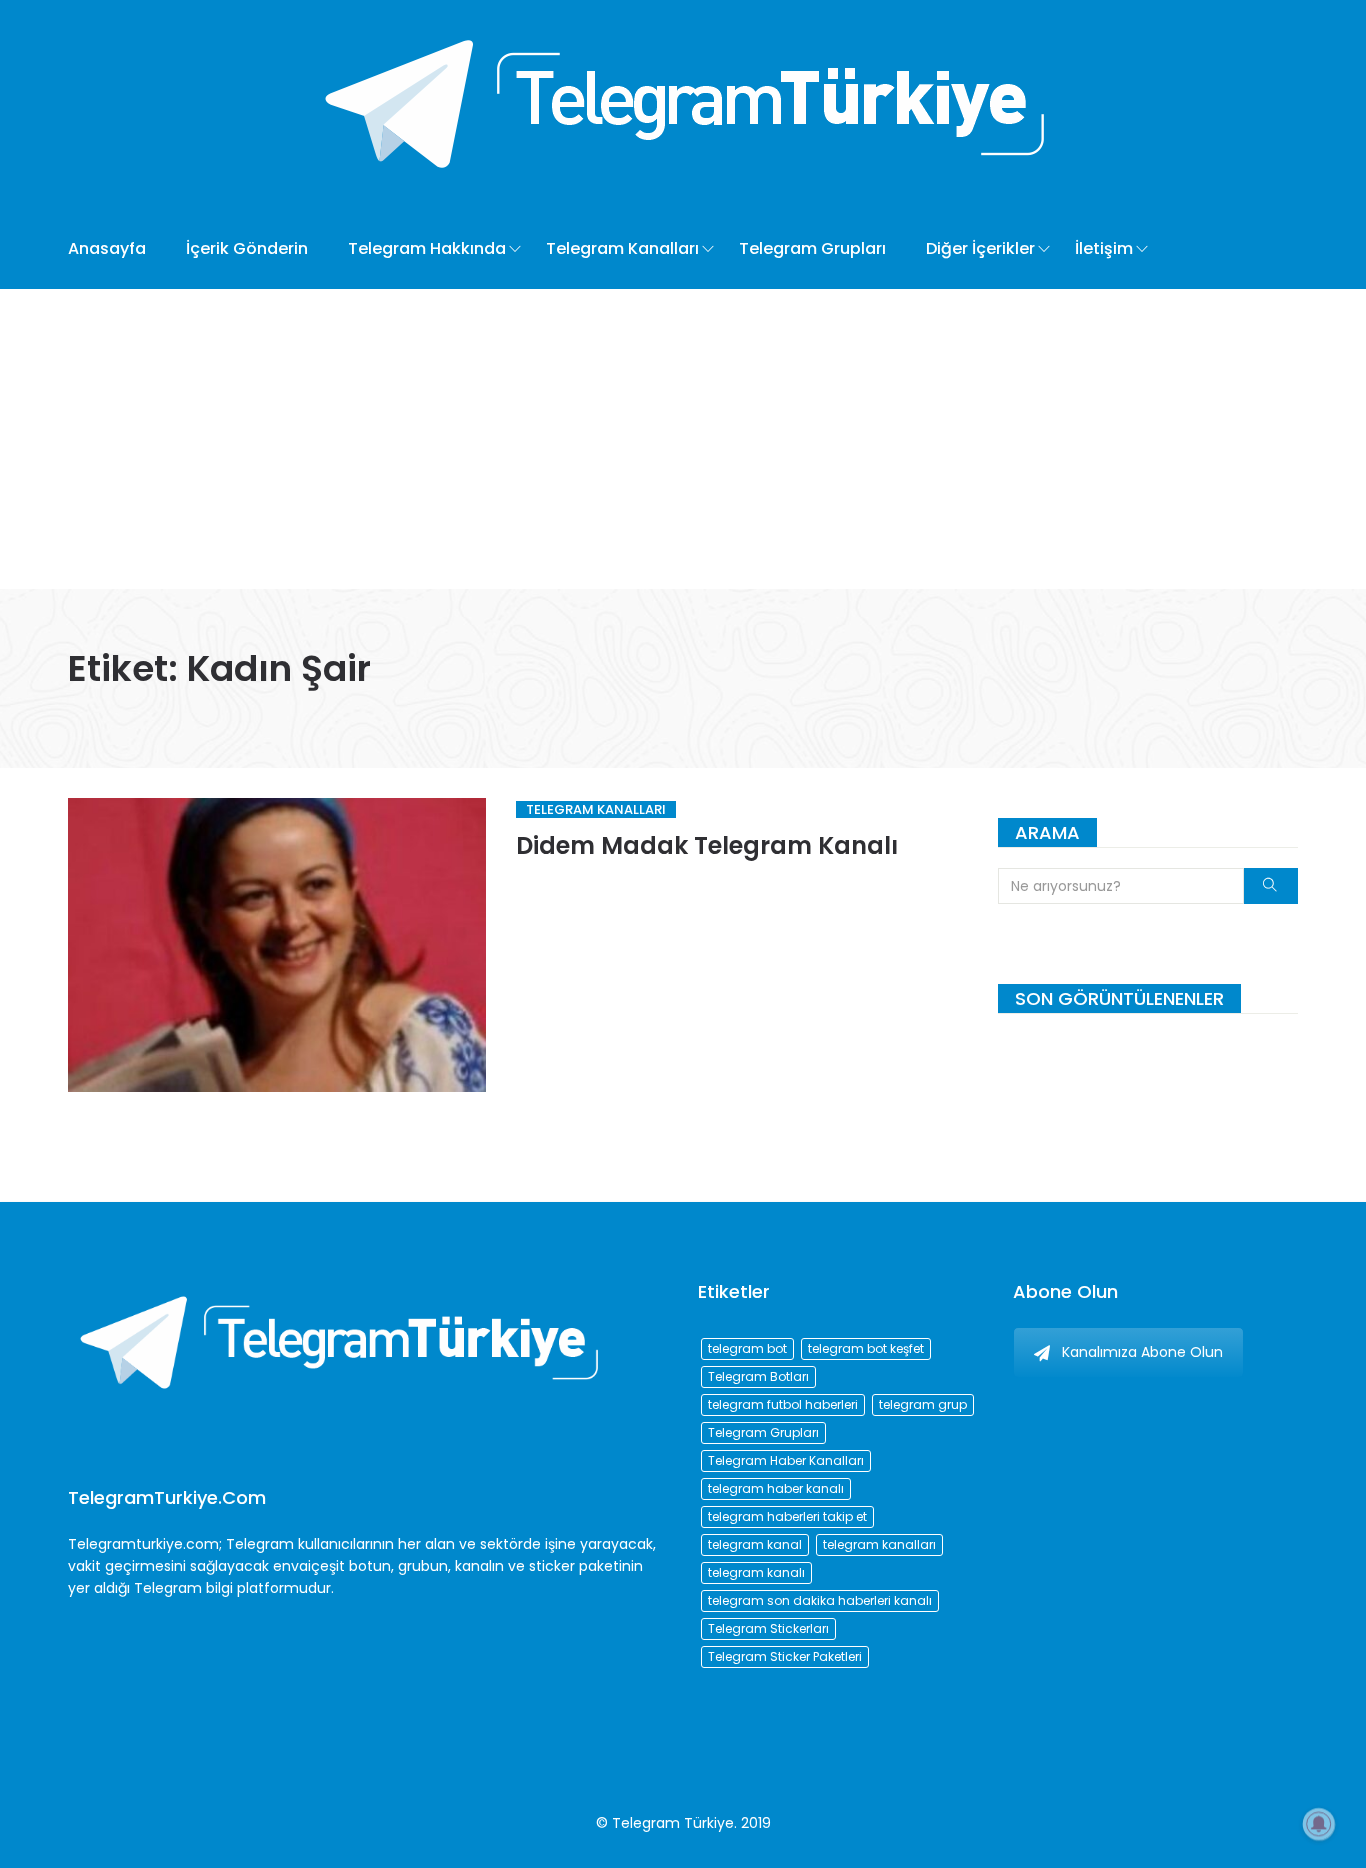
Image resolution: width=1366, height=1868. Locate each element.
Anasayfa (107, 248)
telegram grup (923, 1404)
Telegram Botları (758, 1376)
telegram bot (747, 1348)
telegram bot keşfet (866, 1348)
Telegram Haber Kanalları (786, 1460)
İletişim (1104, 248)
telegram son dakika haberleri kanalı (820, 1600)
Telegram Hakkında (427, 248)
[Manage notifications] (1319, 1824)
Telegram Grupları (812, 248)
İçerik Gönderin (247, 248)
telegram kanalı (756, 1572)
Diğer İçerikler (980, 248)
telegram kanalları (879, 1544)
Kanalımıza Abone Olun (1142, 1352)
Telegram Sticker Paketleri (785, 1656)
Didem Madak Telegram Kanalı (707, 845)
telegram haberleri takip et (787, 1516)
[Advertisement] (683, 439)
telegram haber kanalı (776, 1488)
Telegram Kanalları (622, 248)
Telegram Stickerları (768, 1628)
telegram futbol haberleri (783, 1404)
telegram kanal (755, 1544)
